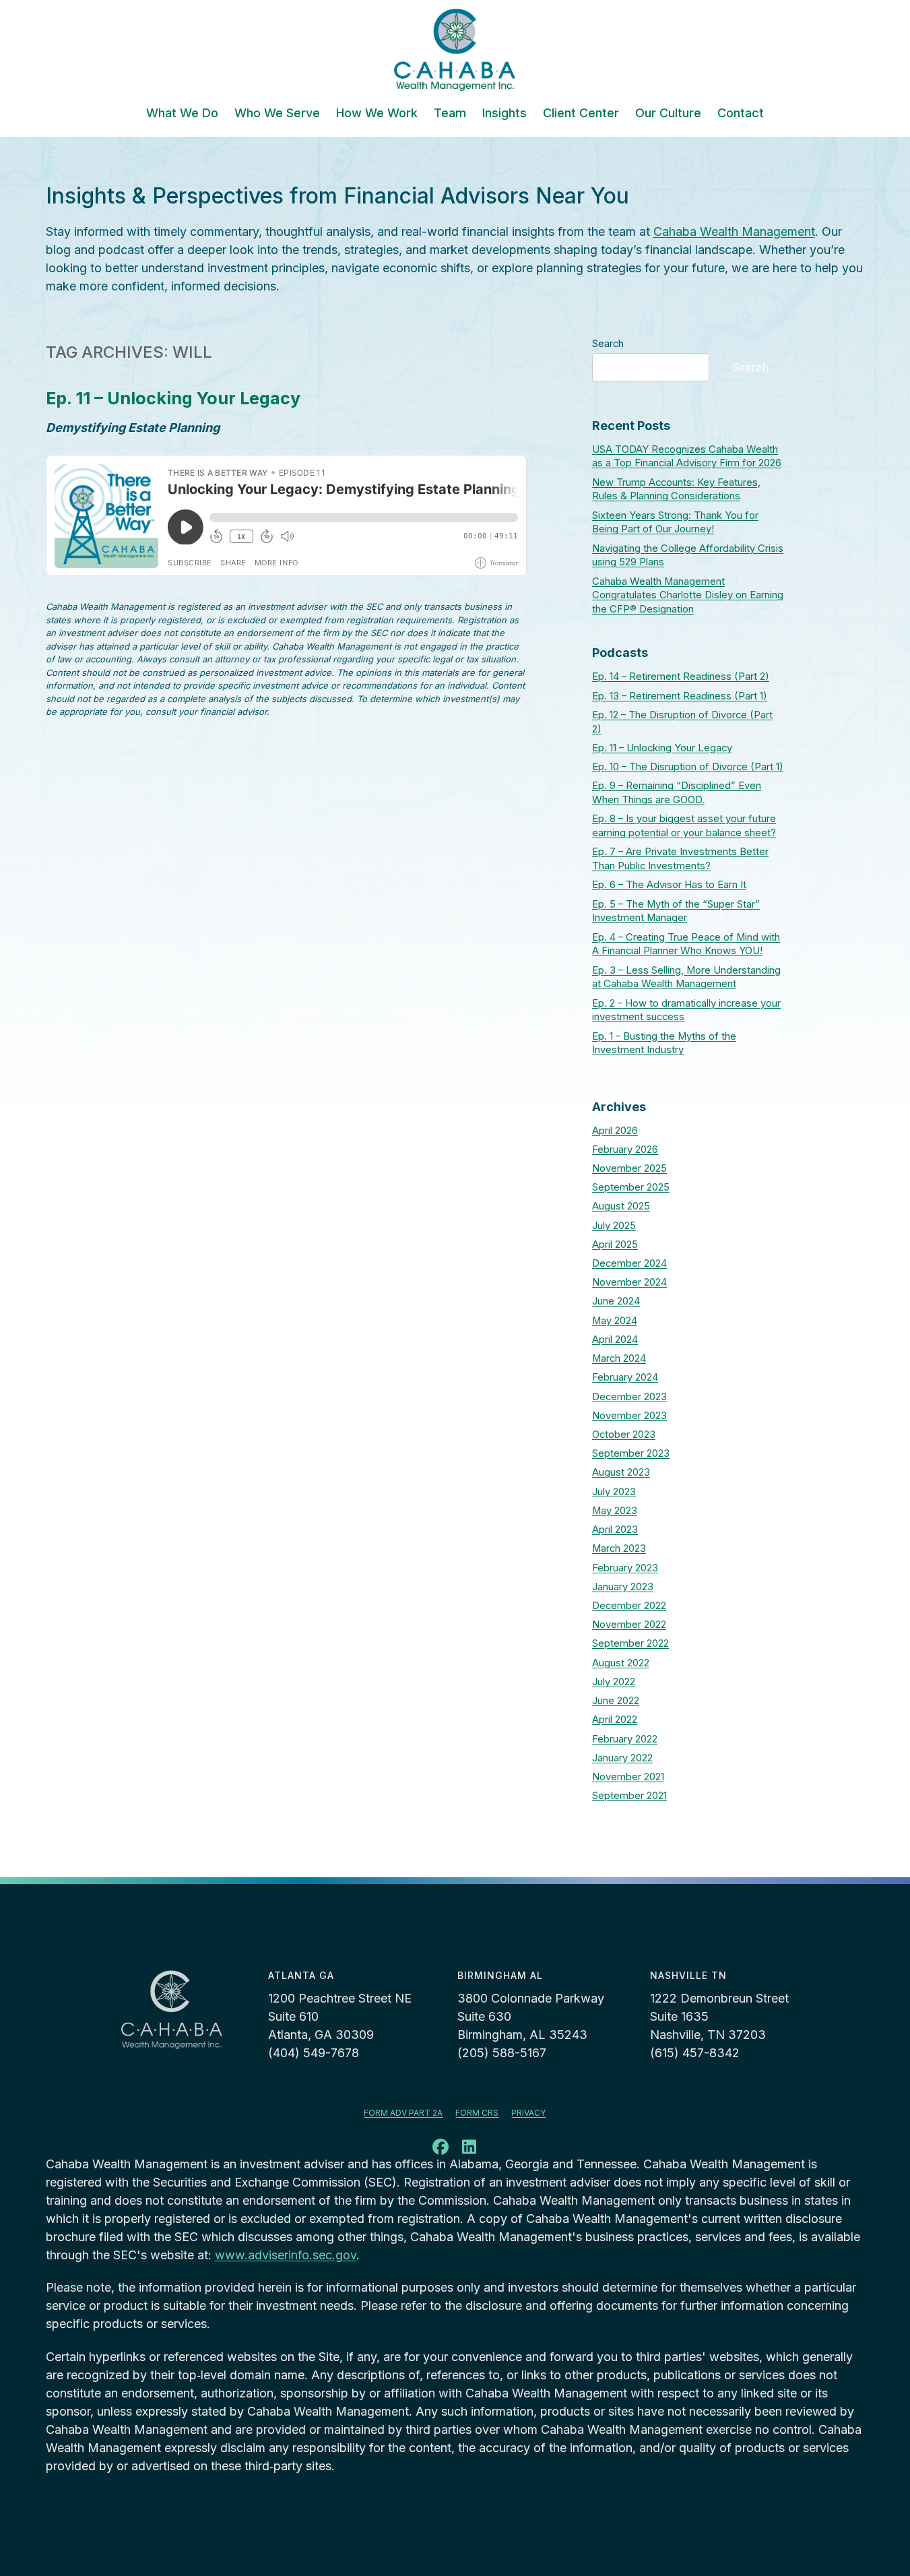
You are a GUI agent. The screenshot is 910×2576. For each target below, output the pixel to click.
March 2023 (619, 1548)
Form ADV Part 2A (403, 2113)
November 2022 (629, 1625)
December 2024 (629, 1263)
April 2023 (615, 1530)
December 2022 (629, 1606)
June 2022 (616, 1701)
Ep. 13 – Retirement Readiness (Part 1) (680, 696)
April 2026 (615, 1131)
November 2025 (629, 1168)
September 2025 (631, 1187)
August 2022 (621, 1663)
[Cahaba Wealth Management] (455, 50)
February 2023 (625, 1568)
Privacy (528, 2113)
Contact (741, 114)
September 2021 (629, 1796)
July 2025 (614, 1226)
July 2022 (614, 1682)
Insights (505, 114)
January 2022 (622, 1758)
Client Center (581, 114)
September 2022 (630, 1643)
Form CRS (477, 2113)
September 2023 (631, 1453)
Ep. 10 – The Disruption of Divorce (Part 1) (688, 767)
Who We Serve (277, 114)
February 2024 (625, 1377)
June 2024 (616, 1301)
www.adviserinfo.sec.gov (286, 2255)
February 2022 (625, 1739)
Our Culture (668, 114)
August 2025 (621, 1206)
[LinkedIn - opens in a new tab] (469, 2149)
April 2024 (615, 1340)
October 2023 (624, 1435)
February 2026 (625, 1150)
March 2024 (619, 1358)
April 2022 (615, 1720)
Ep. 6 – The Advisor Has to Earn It (669, 885)
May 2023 (615, 1511)
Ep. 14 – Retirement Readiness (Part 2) (681, 677)
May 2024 (615, 1321)
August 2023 (621, 1472)
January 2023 (623, 1587)
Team (450, 114)
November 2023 (629, 1416)
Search (608, 344)
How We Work (377, 114)
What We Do (182, 114)
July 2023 (614, 1492)
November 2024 (629, 1282)
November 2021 (628, 1777)
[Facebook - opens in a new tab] (441, 2149)
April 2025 (615, 1245)
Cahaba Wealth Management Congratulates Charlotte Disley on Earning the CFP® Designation (688, 596)
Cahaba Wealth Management (734, 231)
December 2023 (629, 1397)
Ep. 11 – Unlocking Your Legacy (173, 398)
